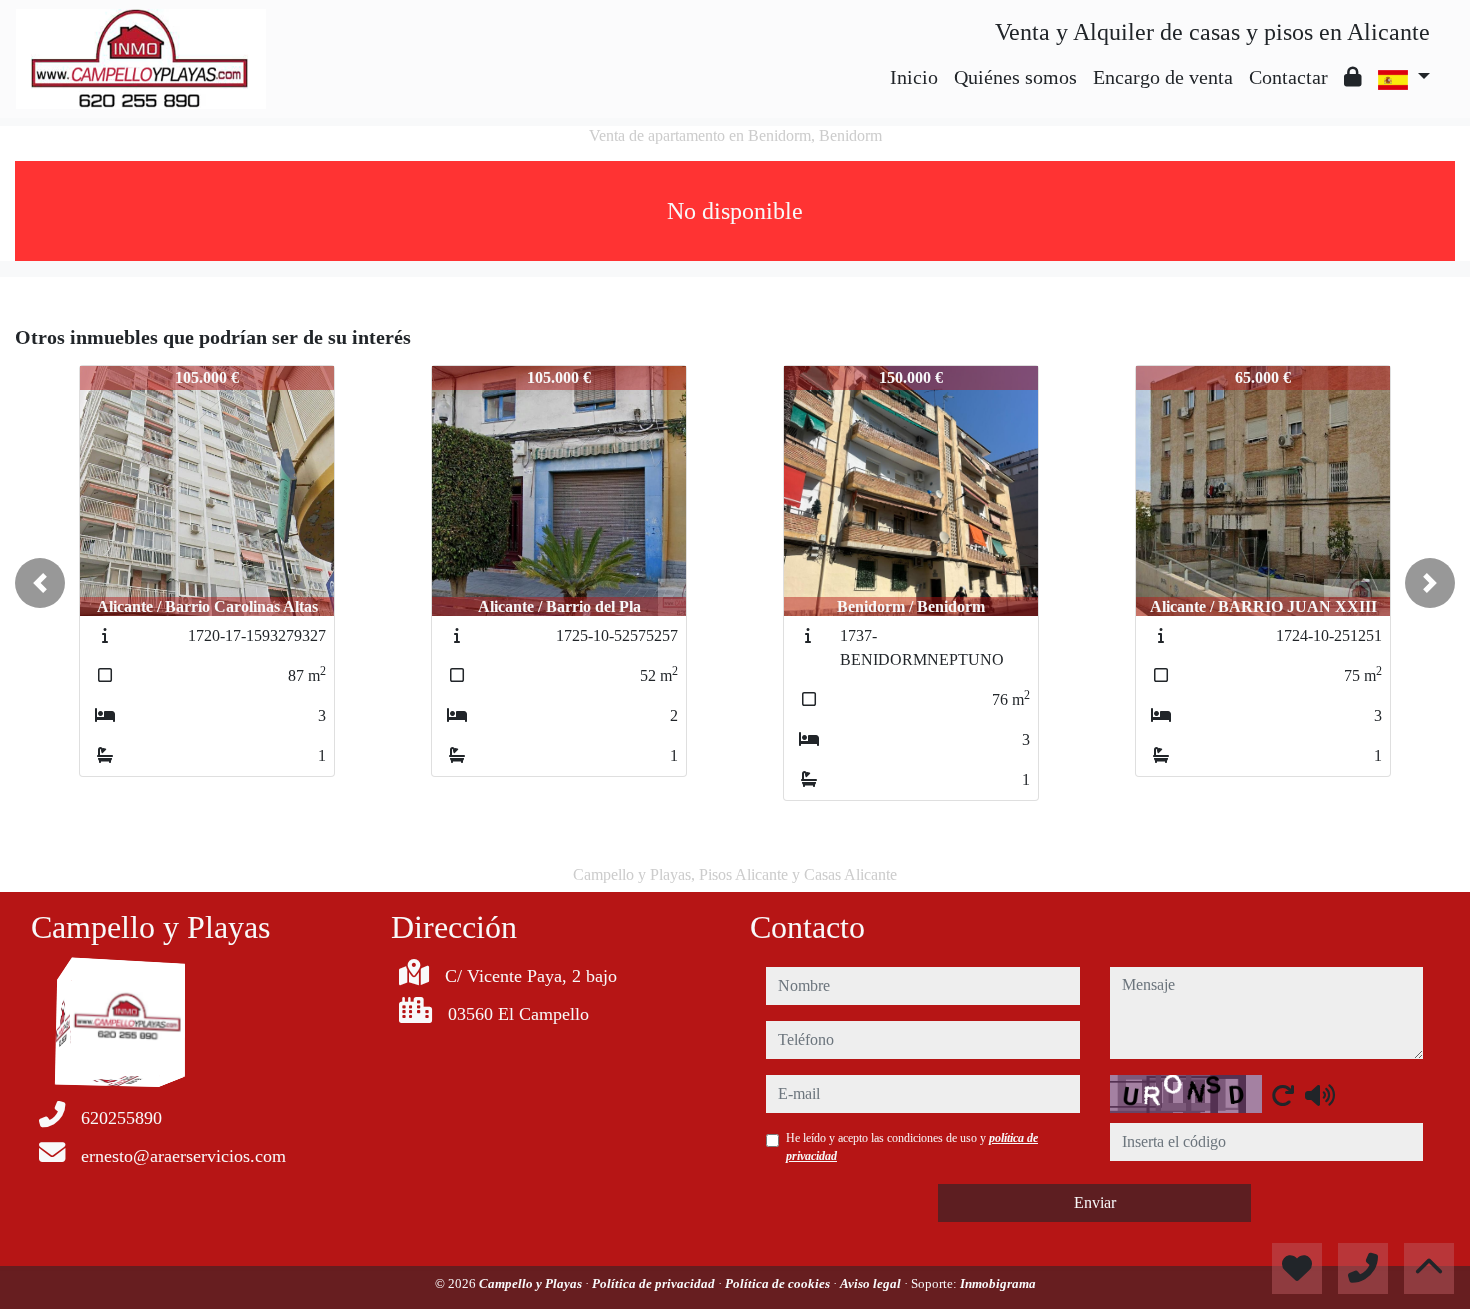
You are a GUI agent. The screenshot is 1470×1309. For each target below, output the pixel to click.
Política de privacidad (655, 1283)
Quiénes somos (1015, 77)
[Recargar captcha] (1283, 1095)
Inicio (914, 77)
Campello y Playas (532, 1283)
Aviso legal (872, 1283)
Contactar (1288, 77)
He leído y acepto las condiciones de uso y (912, 1147)
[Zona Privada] (1353, 77)
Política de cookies (779, 1283)
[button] (40, 583)
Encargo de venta (1163, 77)
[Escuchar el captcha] (1320, 1095)
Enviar (1095, 1202)
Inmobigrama (998, 1283)
